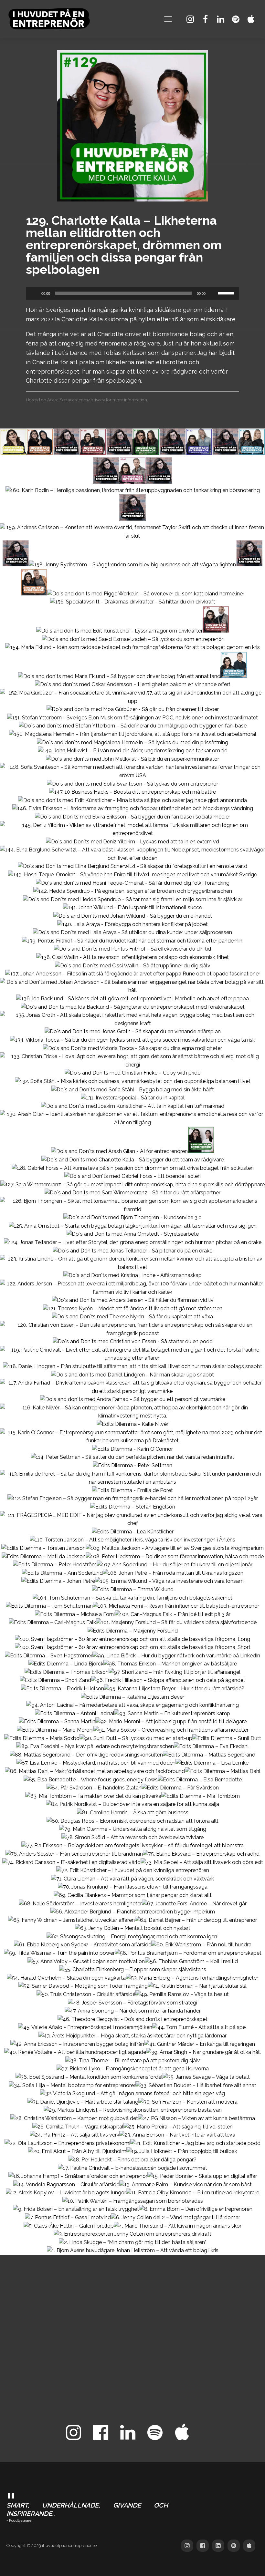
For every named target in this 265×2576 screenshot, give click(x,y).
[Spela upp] (34, 293)
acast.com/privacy (86, 400)
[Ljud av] (213, 293)
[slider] (227, 293)
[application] (132, 293)
